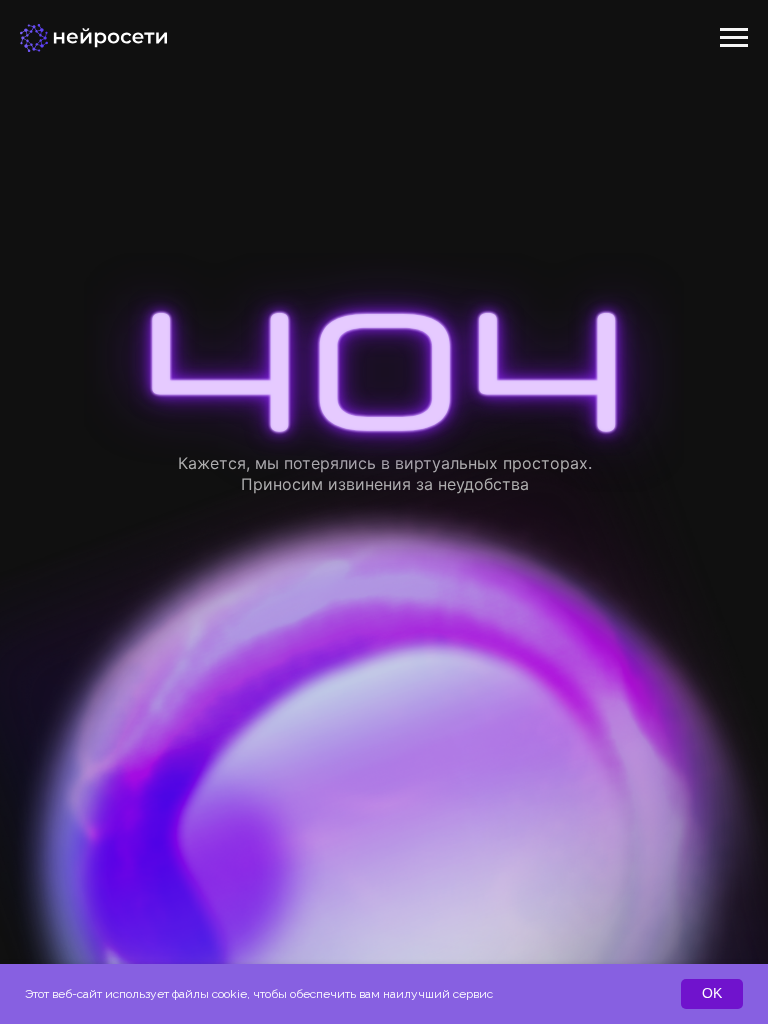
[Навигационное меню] (734, 38)
